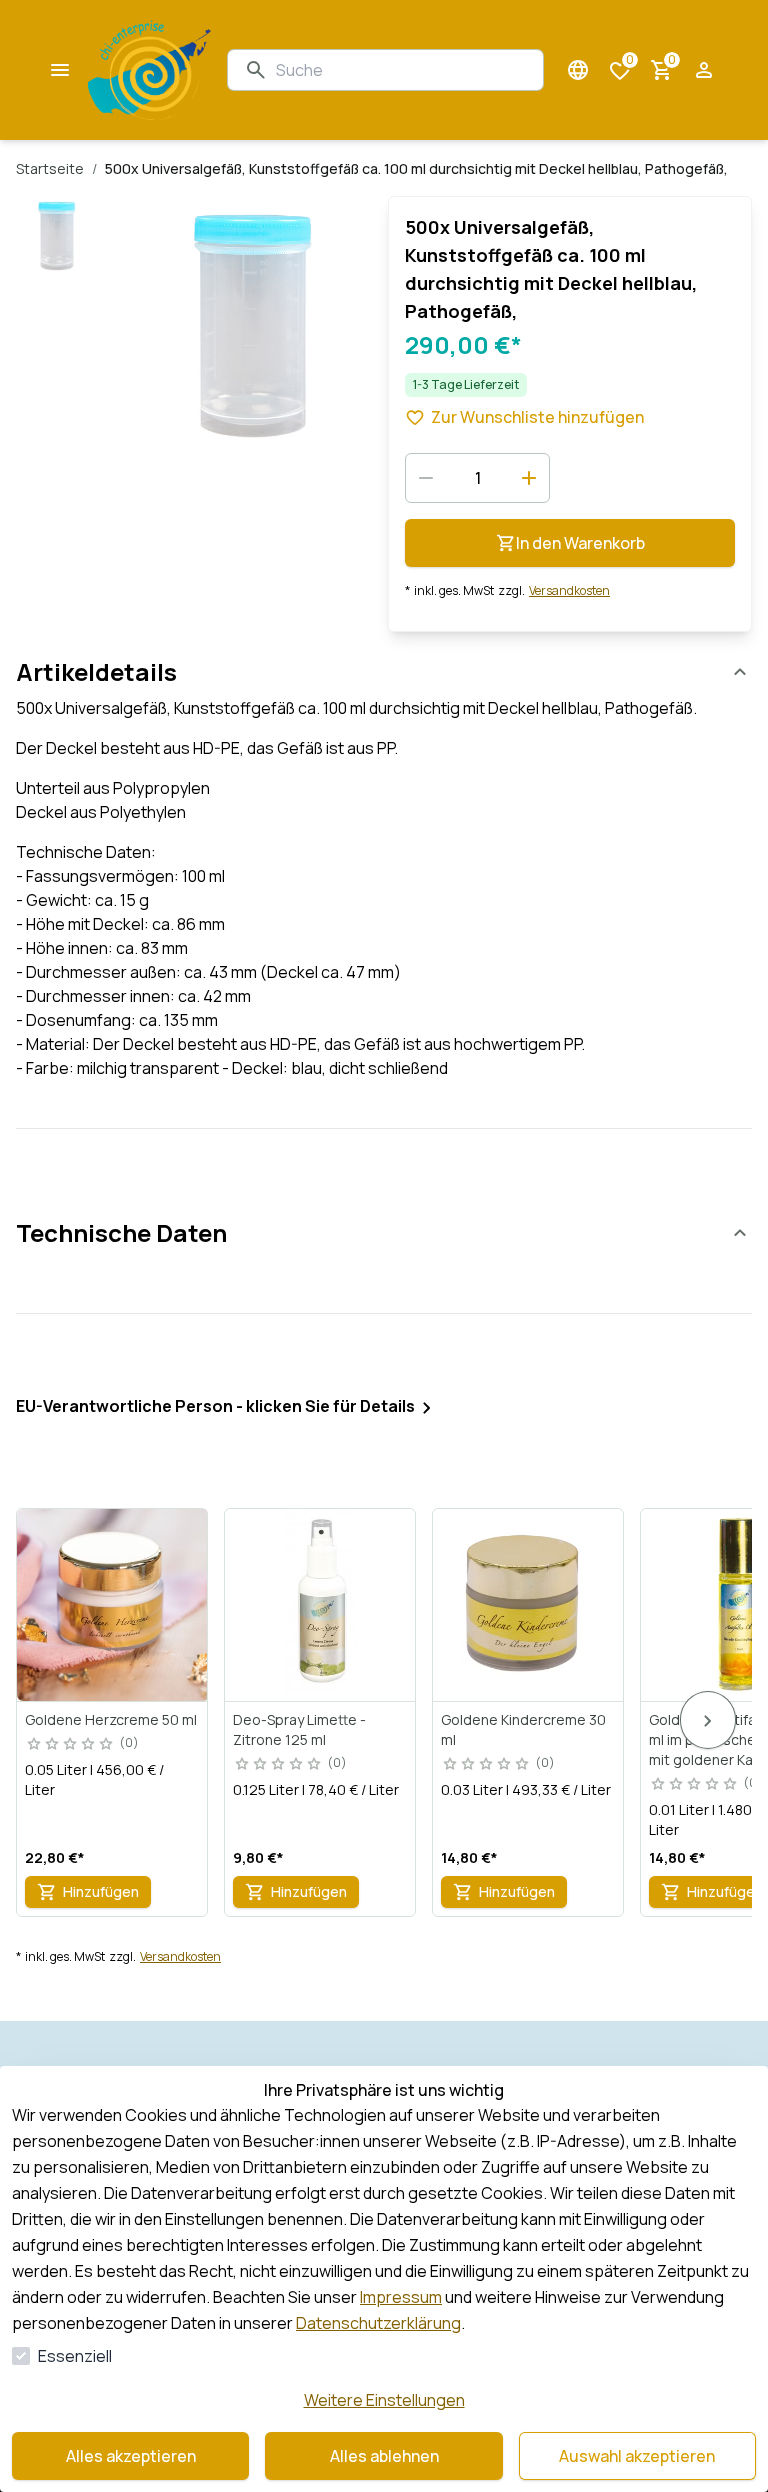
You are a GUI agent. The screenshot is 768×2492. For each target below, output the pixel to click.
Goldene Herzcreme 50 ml (111, 1719)
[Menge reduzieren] (426, 478)
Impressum (401, 2297)
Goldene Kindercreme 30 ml (523, 1729)
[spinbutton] (477, 478)
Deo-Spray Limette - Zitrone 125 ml (299, 1729)
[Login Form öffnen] (704, 70)
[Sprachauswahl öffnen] (578, 70)
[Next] (708, 1720)
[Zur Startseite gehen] (149, 70)
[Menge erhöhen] (529, 478)
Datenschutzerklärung (378, 2323)
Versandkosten (569, 591)
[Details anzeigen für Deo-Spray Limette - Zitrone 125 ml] (321, 1605)
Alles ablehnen (384, 2456)
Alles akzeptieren (131, 2456)
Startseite (50, 168)
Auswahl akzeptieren (637, 2456)
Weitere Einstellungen (384, 2400)
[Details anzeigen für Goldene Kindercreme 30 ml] (529, 1605)
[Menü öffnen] (60, 70)
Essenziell (75, 2356)
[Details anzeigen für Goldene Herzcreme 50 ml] (113, 1605)
